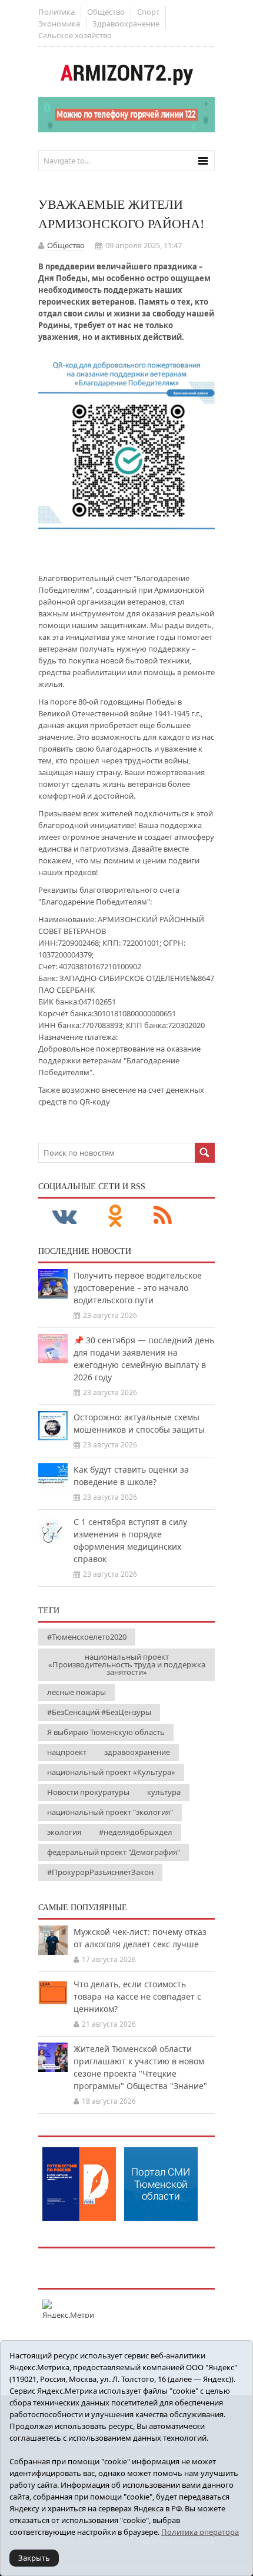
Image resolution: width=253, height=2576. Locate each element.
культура (164, 1792)
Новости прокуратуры (88, 1792)
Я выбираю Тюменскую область (106, 1732)
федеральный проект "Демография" (114, 1852)
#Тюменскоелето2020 (87, 1637)
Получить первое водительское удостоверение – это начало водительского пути (138, 1288)
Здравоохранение (126, 24)
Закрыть (34, 2558)
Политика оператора (200, 2532)
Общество (106, 12)
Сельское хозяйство (75, 35)
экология (64, 1832)
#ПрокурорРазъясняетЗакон (100, 1872)
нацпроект (67, 1752)
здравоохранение (137, 1752)
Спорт (148, 12)
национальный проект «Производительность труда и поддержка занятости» (127, 1664)
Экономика (59, 24)
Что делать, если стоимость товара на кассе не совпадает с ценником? (137, 1996)
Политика (56, 12)
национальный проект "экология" (110, 1812)
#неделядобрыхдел (136, 1832)
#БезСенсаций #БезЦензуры (99, 1712)
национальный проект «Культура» (111, 1772)
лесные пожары (76, 1692)
